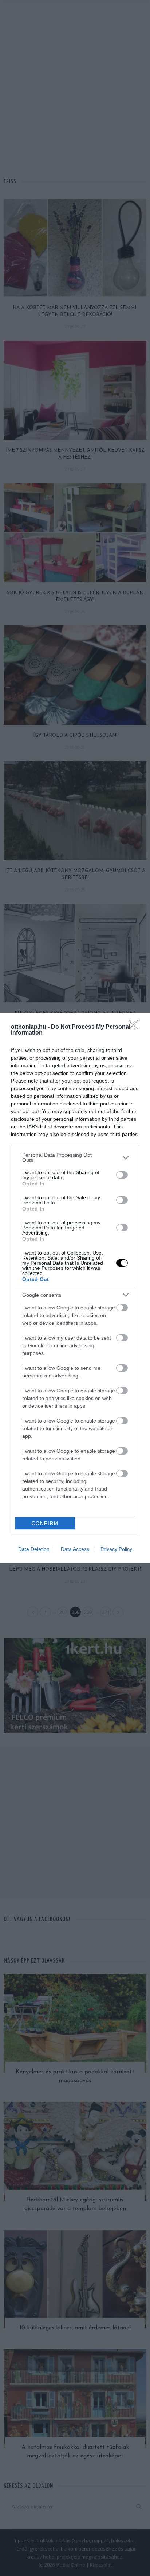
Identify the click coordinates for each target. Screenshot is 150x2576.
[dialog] (75, 1288)
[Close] (136, 1027)
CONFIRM (45, 1523)
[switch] (122, 1175)
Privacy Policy (116, 1549)
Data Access (75, 1549)
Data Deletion (34, 1549)
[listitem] (75, 1157)
